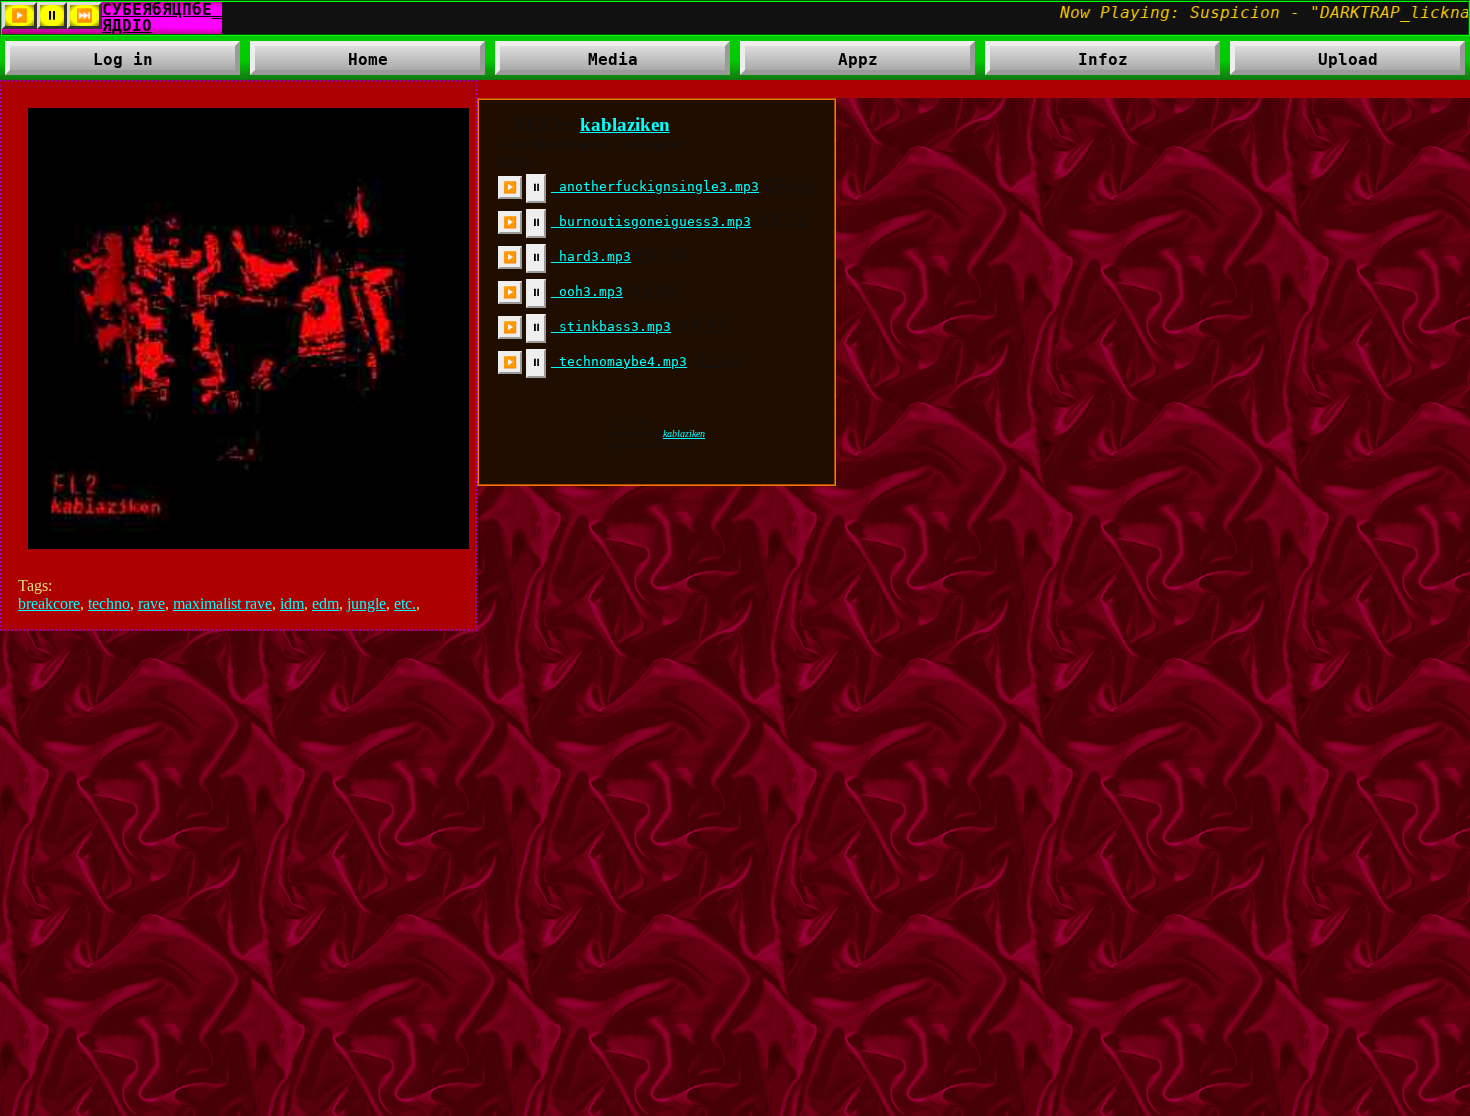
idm (292, 603)
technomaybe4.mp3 (619, 361)
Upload (1348, 59)
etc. (405, 603)
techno (109, 603)
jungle (366, 603)
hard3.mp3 (591, 256)
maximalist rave (222, 603)
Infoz (1056, 62)
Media (566, 62)
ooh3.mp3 (587, 291)
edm (325, 603)
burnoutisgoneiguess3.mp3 (651, 221)
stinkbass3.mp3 (611, 326)
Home (368, 59)
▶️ (510, 187)
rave (151, 603)
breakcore (49, 603)
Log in (123, 59)
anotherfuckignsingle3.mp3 (655, 186)
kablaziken (625, 124)
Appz (809, 62)
